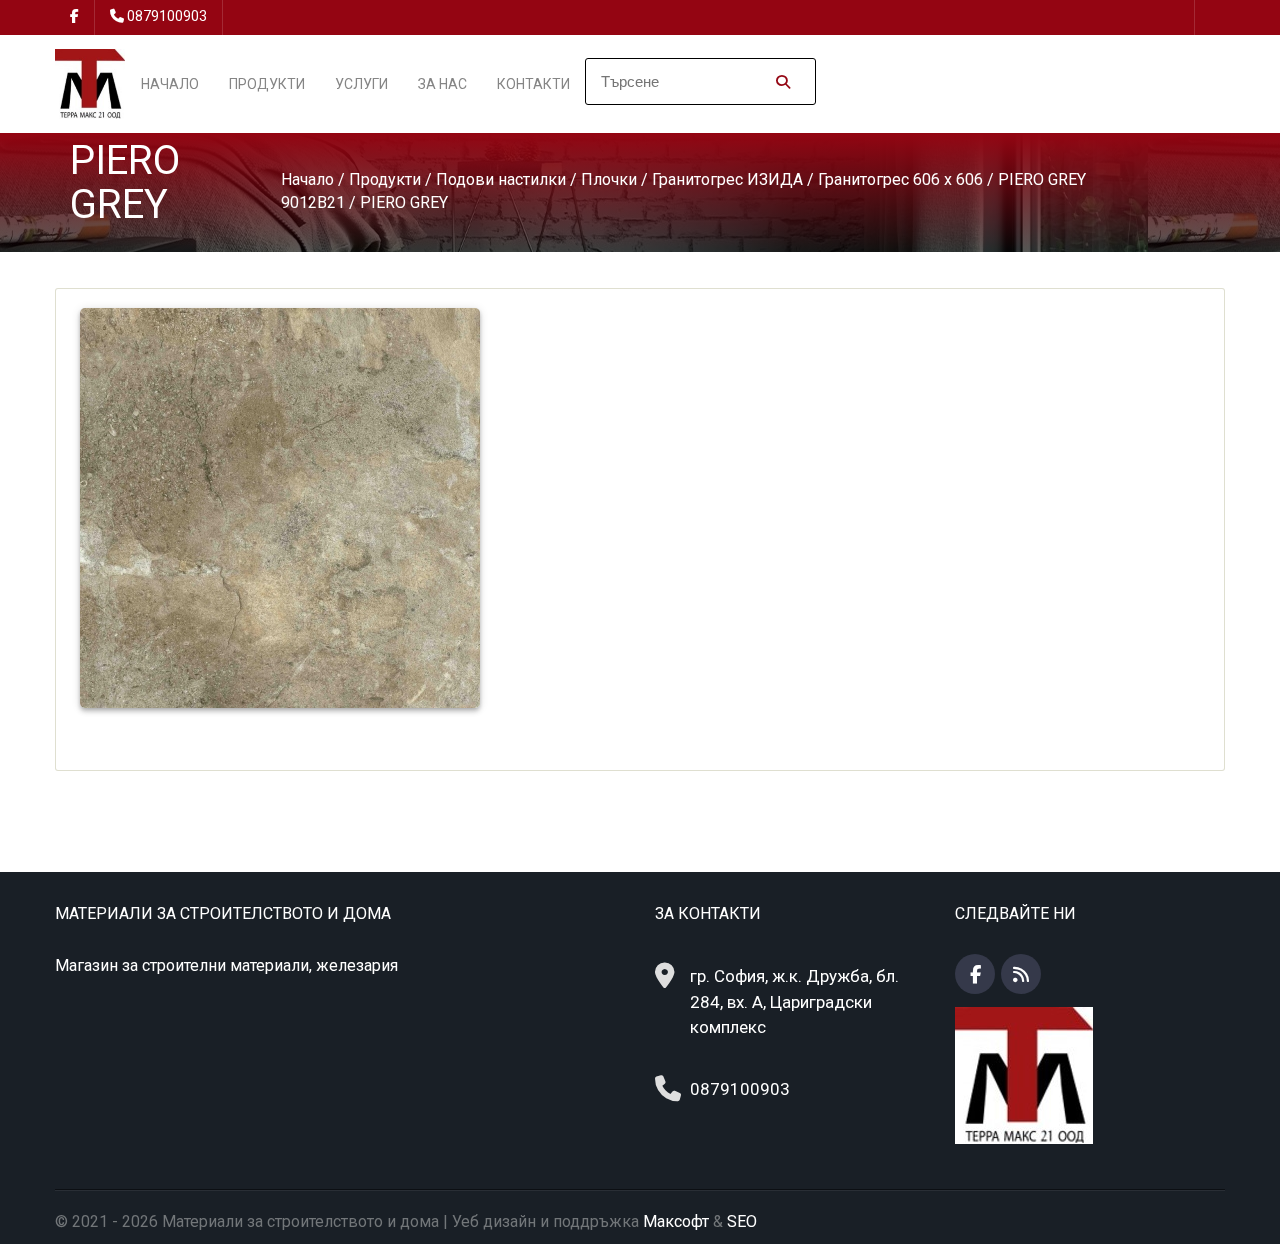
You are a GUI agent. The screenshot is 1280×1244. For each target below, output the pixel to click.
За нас (442, 84)
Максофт (676, 1221)
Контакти (533, 84)
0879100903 (167, 16)
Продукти (267, 84)
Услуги (361, 84)
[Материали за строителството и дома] (90, 82)
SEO (742, 1221)
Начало (170, 84)
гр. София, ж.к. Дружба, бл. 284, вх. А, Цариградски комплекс (794, 1001)
